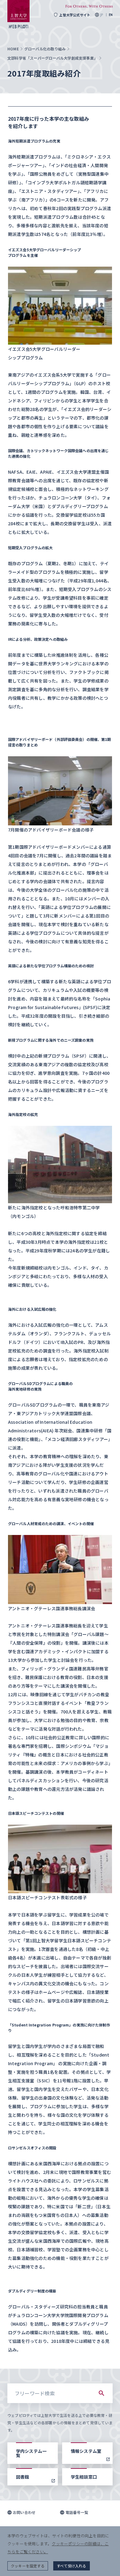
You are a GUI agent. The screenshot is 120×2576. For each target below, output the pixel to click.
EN (111, 15)
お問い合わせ (24, 2512)
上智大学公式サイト (75, 15)
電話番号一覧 (77, 2512)
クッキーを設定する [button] (28, 2566)
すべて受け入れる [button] (72, 2566)
